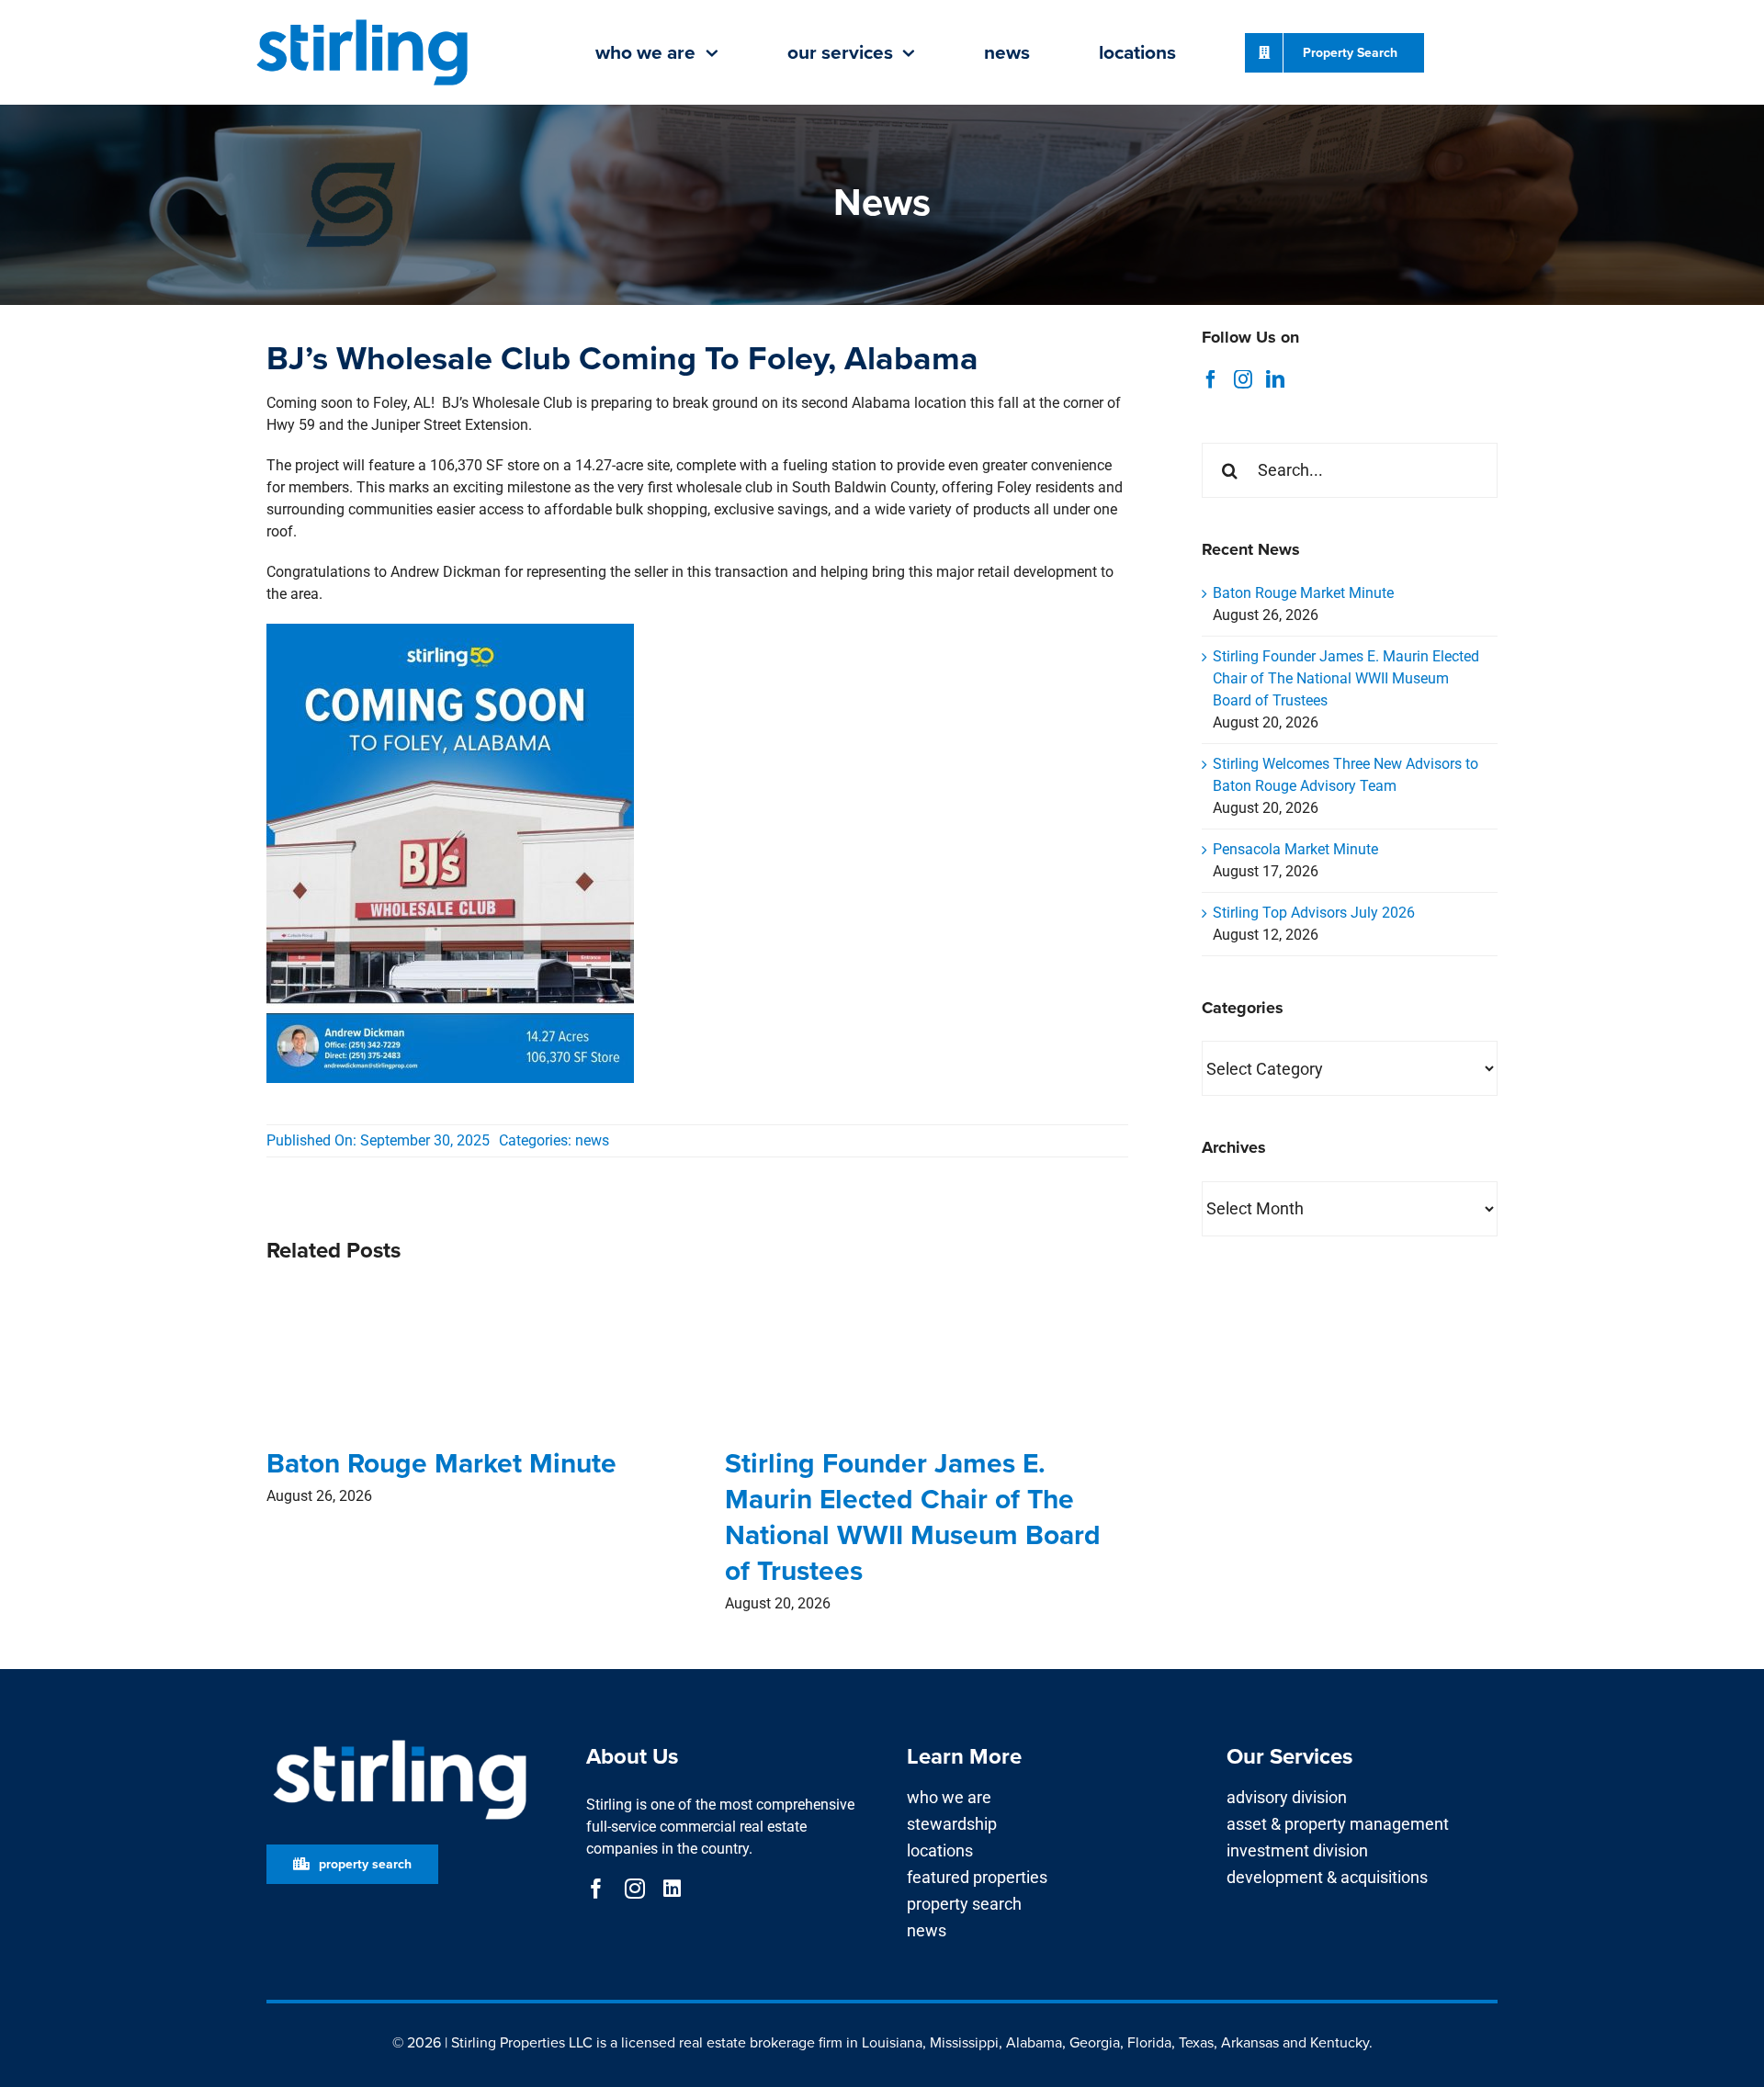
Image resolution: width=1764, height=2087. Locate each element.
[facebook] (596, 1889)
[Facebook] (1211, 379)
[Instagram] (1243, 379)
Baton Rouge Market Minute (441, 1463)
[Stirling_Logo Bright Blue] (362, 21)
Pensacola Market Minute (1295, 849)
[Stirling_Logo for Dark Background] (400, 1740)
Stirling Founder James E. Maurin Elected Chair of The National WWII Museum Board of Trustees (913, 1517)
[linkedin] (672, 1889)
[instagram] (635, 1889)
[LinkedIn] (1275, 379)
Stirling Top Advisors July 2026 (1314, 913)
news (592, 1140)
